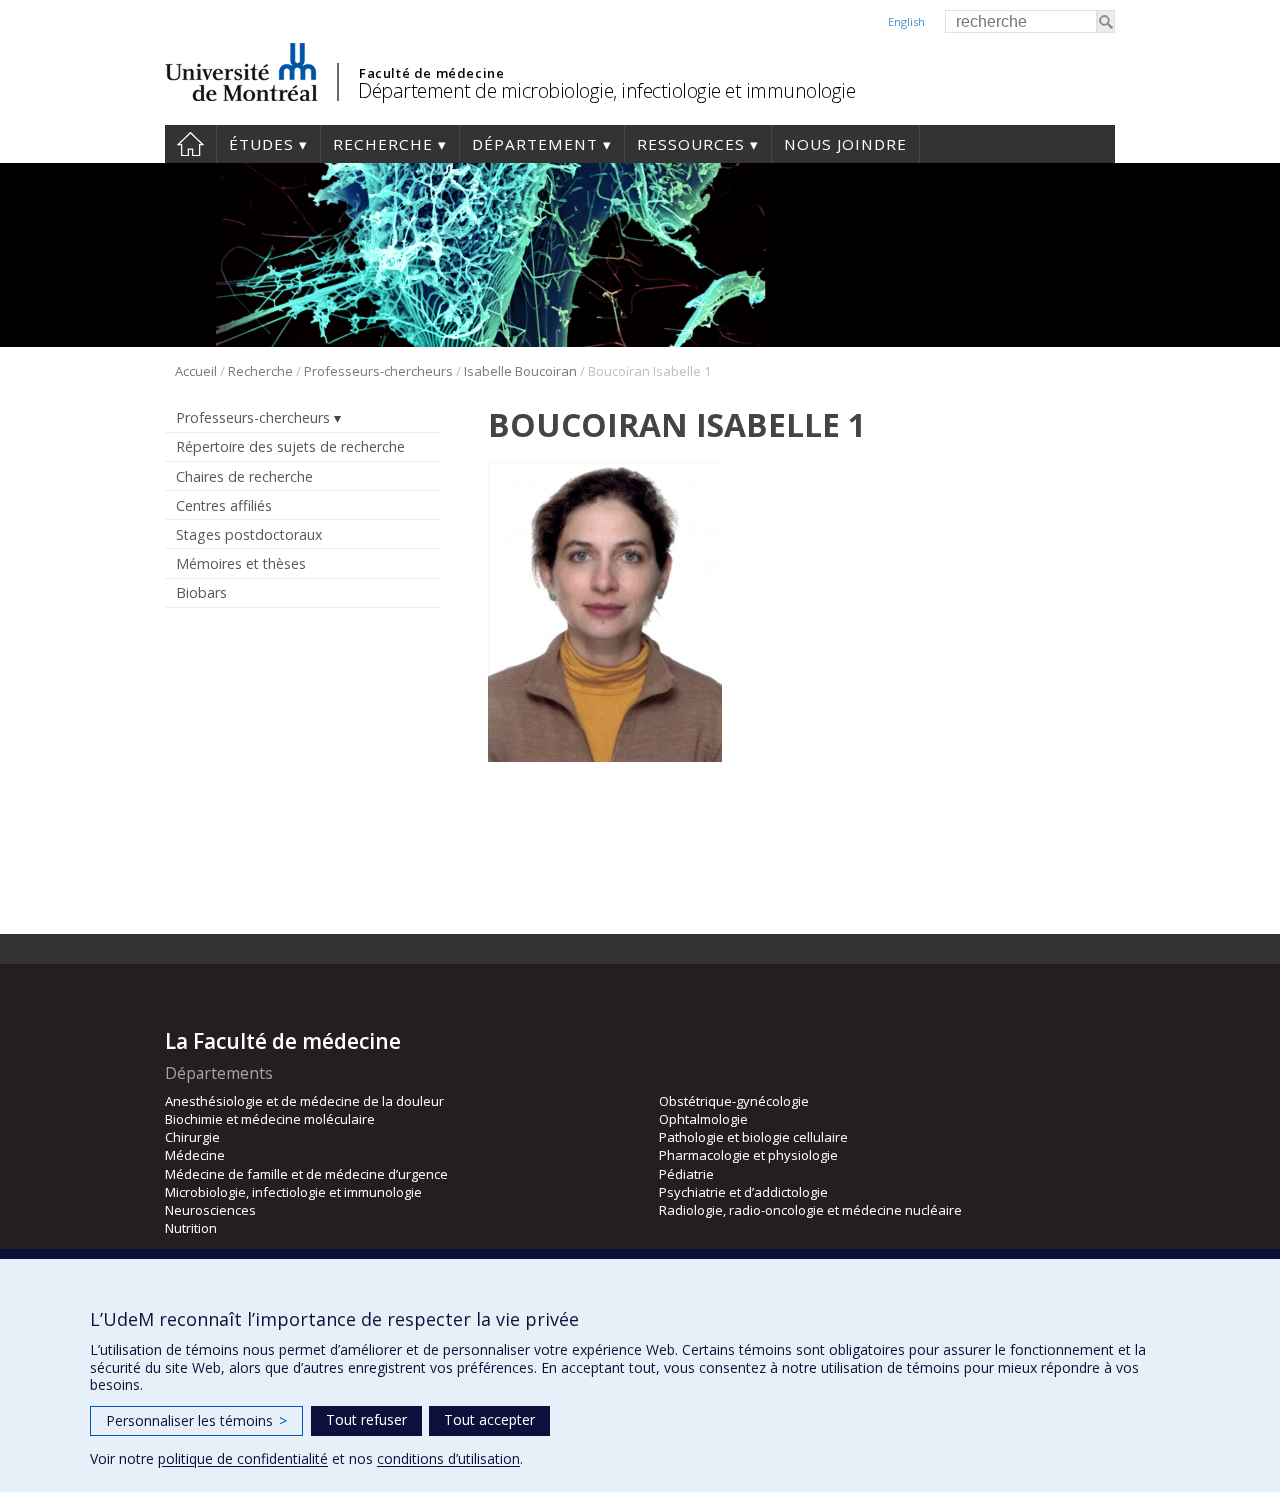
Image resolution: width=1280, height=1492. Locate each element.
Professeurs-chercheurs (378, 371)
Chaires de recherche (244, 476)
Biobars (201, 592)
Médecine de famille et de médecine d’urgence (306, 1174)
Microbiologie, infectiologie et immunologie (293, 1192)
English (906, 21)
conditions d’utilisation (448, 1458)
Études (261, 144)
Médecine (195, 1155)
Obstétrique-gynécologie (734, 1101)
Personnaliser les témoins (196, 1420)
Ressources (691, 144)
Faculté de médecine (431, 73)
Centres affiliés (224, 505)
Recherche (383, 144)
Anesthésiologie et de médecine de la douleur (304, 1101)
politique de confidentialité (243, 1458)
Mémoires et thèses (241, 563)
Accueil (190, 144)
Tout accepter (489, 1419)
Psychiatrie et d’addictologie (743, 1192)
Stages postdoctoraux (249, 534)
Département (535, 144)
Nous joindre (845, 144)
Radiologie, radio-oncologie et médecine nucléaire (810, 1210)
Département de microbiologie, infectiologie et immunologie (606, 90)
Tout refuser (366, 1419)
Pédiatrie (686, 1174)
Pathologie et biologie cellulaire (753, 1137)
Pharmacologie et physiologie (748, 1155)
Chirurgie (192, 1137)
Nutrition (191, 1228)
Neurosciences (210, 1210)
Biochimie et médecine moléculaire (270, 1119)
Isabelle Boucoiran (520, 371)
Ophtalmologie (703, 1119)
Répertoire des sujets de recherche (290, 446)
